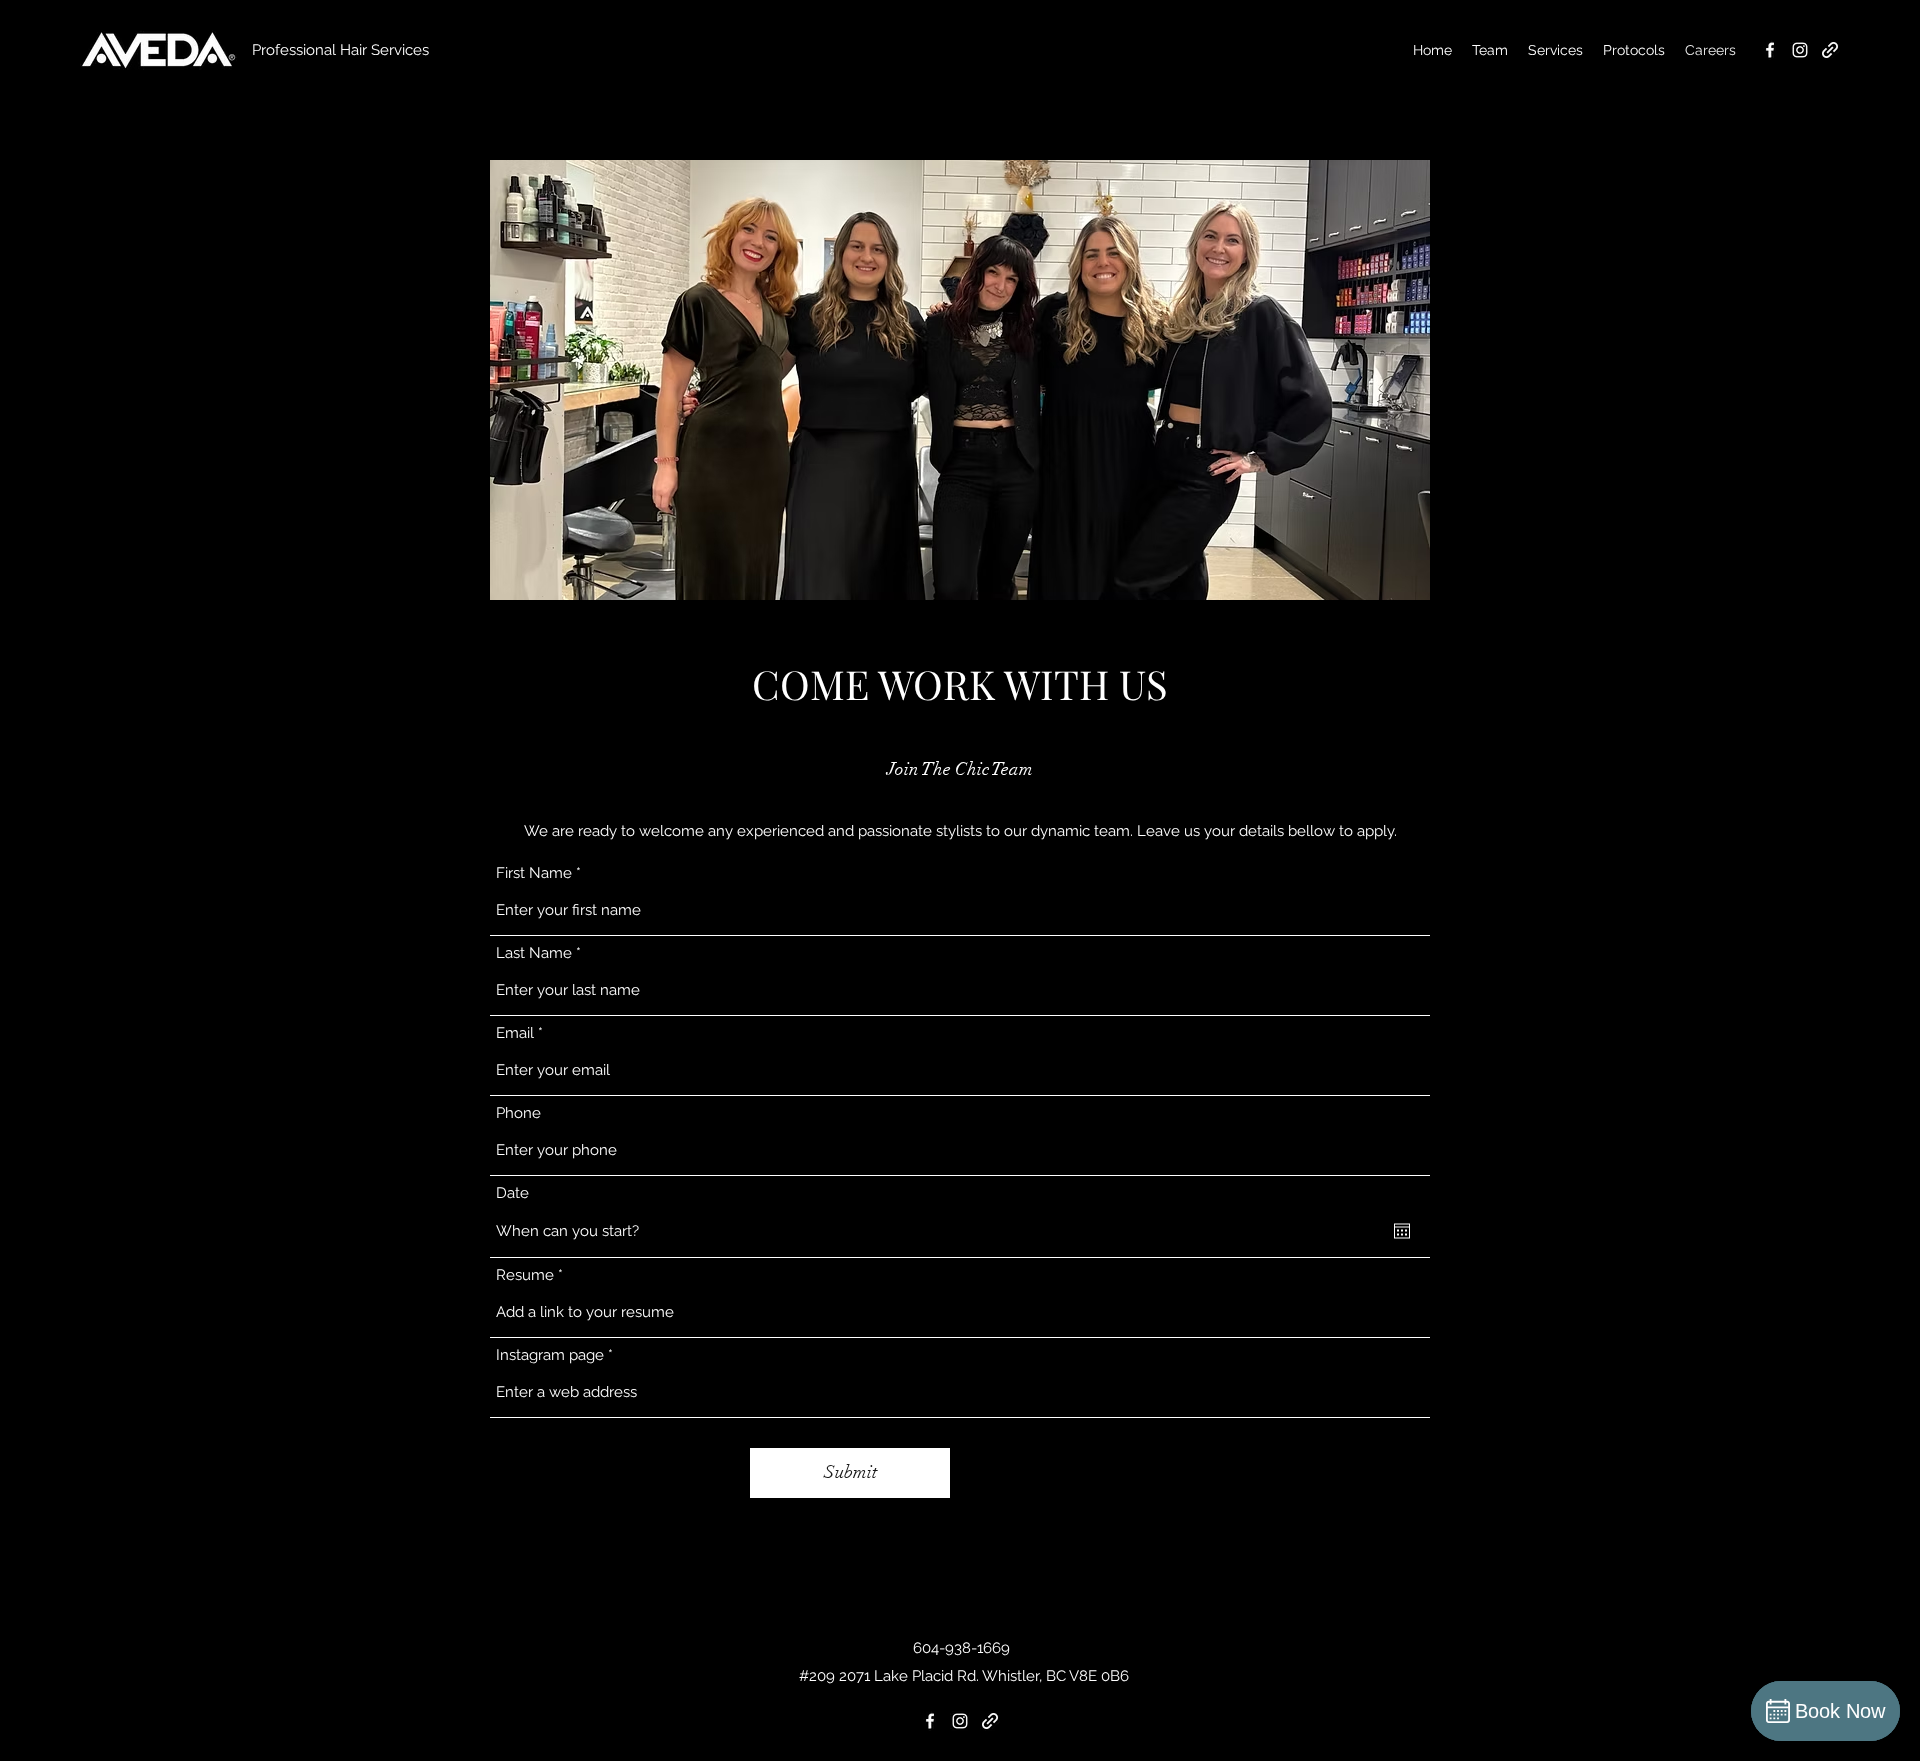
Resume (525, 1275)
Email (515, 1033)
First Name (534, 873)
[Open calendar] (1402, 1231)
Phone (518, 1113)
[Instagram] (1800, 50)
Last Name (534, 953)
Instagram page (550, 1355)
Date (512, 1193)
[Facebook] (1770, 50)
